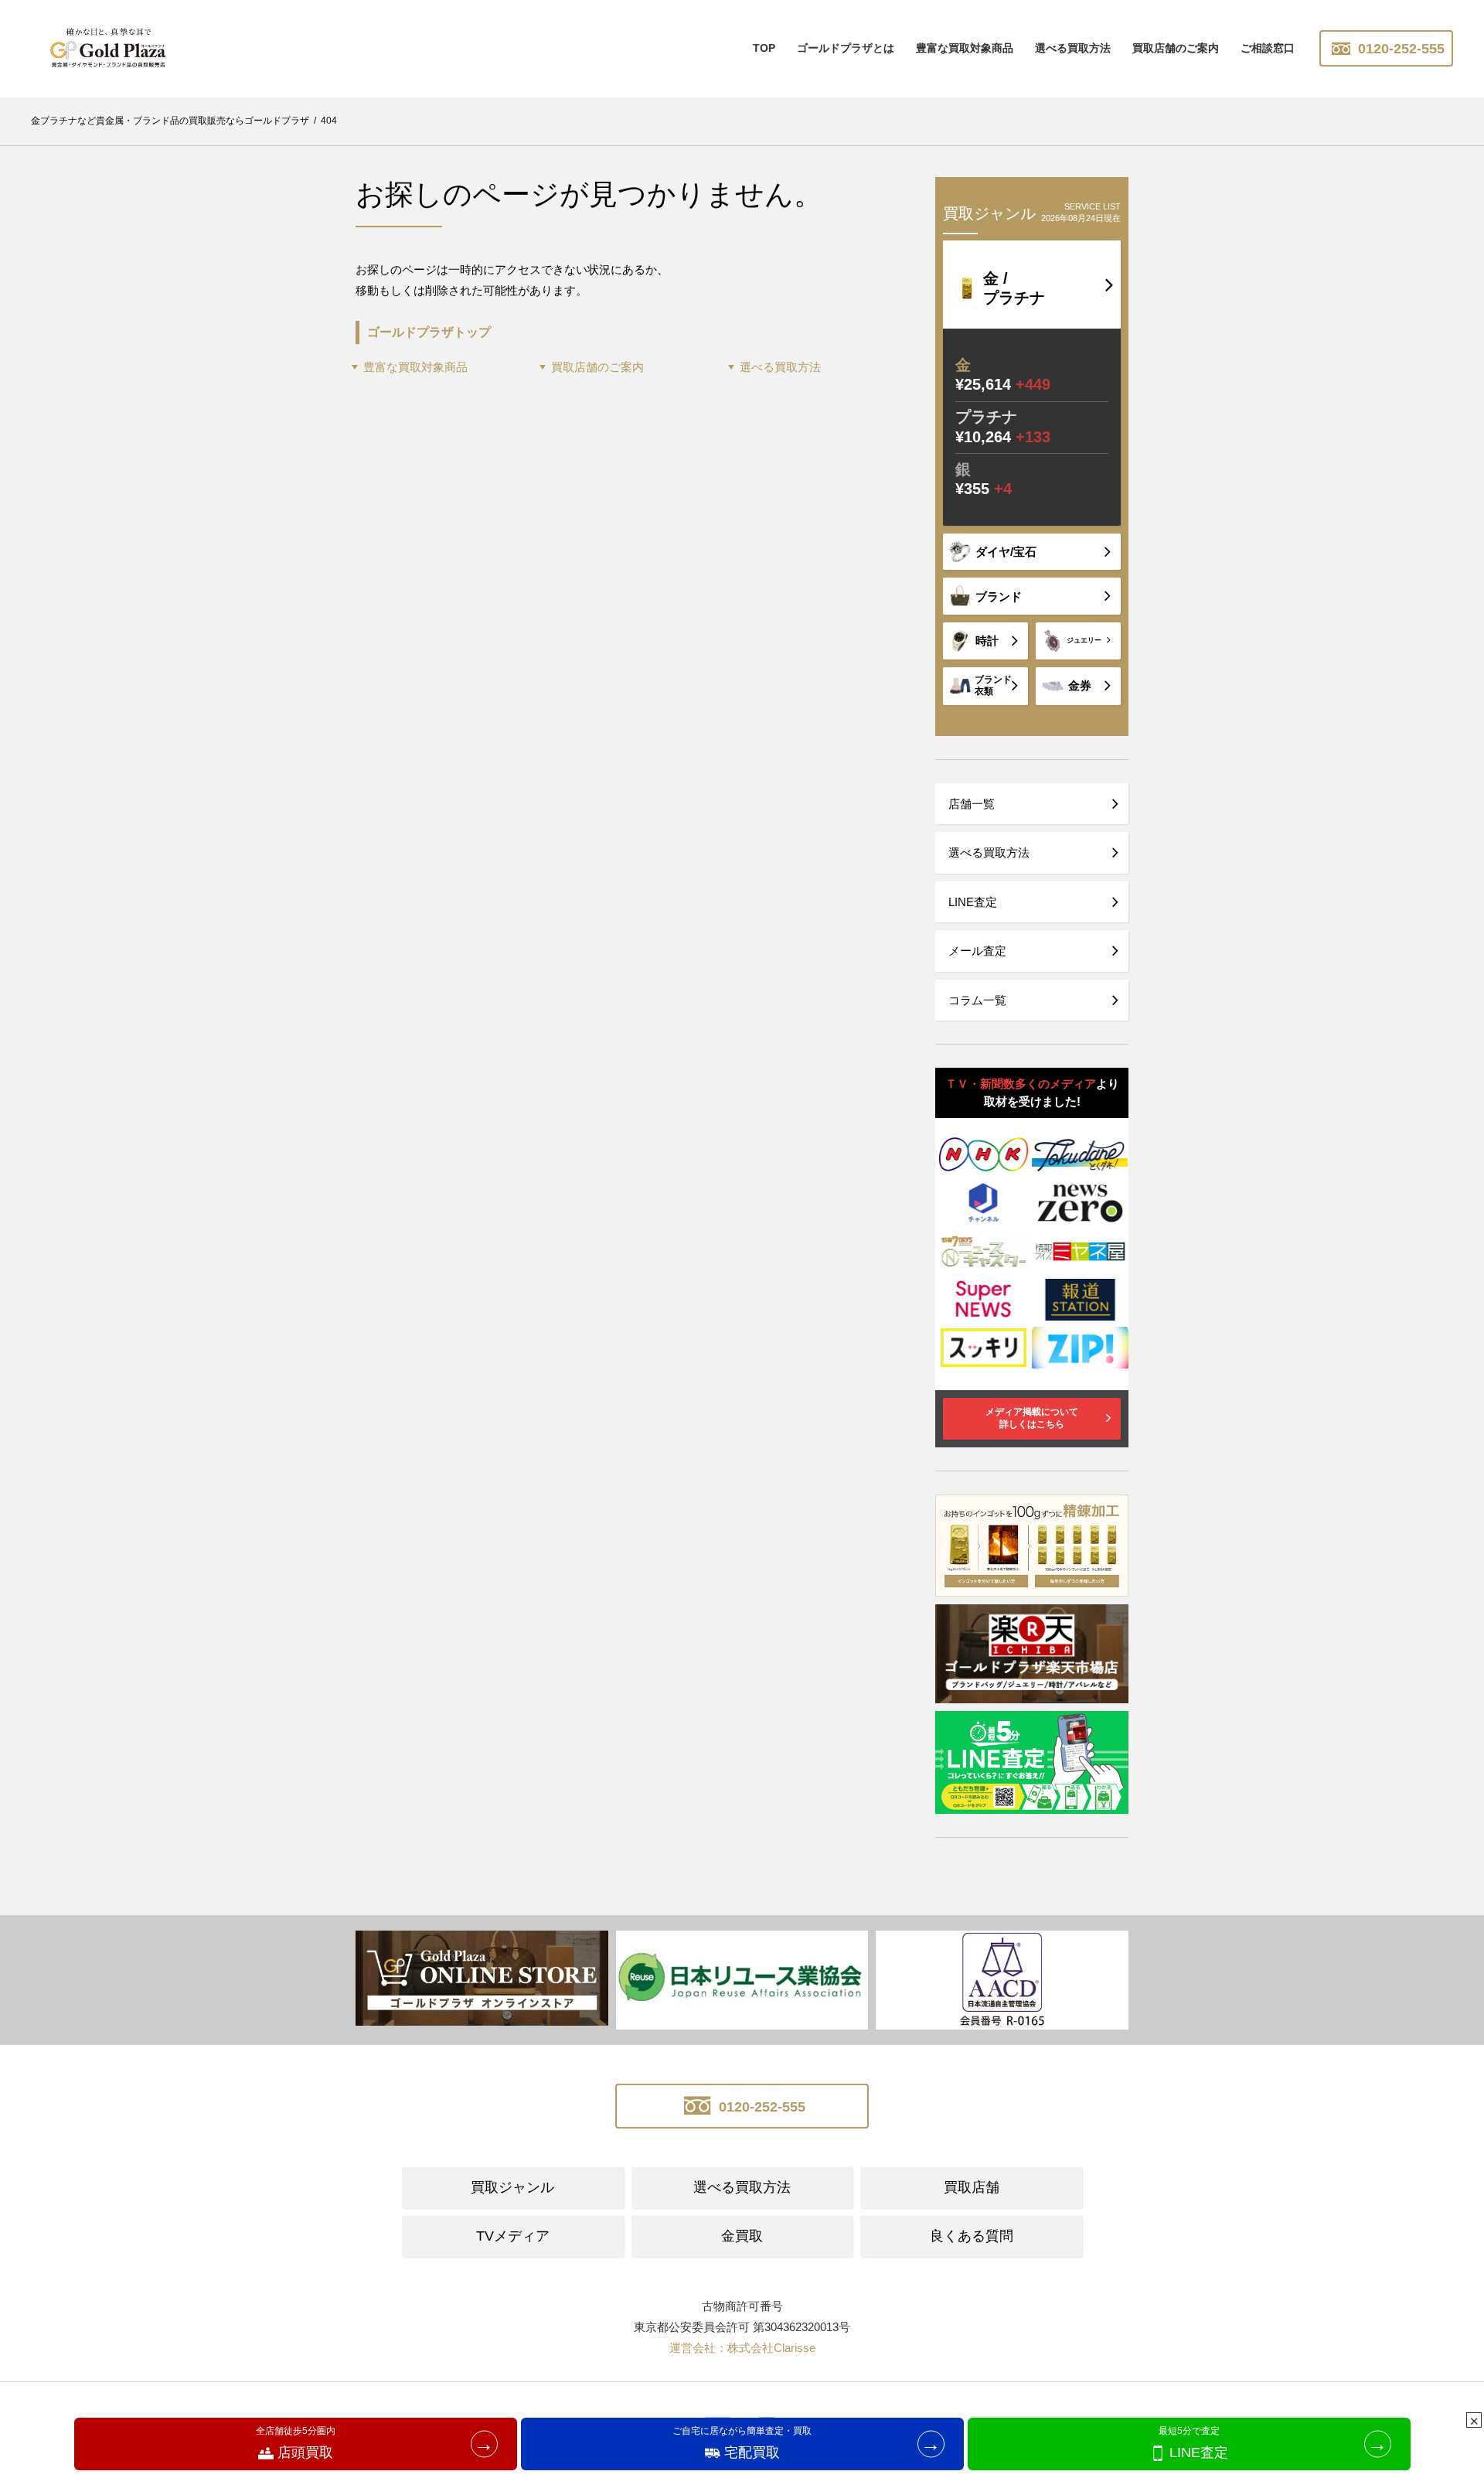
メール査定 (977, 951)
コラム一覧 (977, 1000)
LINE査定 (973, 902)
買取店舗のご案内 (1176, 48)
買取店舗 (972, 2187)
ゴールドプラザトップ (429, 332)
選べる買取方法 (1073, 48)
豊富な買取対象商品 (415, 367)
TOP (764, 48)
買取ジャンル (512, 2187)
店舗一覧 (972, 804)
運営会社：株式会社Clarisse (742, 2348)
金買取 (742, 2236)
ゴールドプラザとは (846, 48)
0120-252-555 (1399, 49)
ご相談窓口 (1268, 48)
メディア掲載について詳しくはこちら (1032, 1418)
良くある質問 (972, 2236)
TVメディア (513, 2236)
